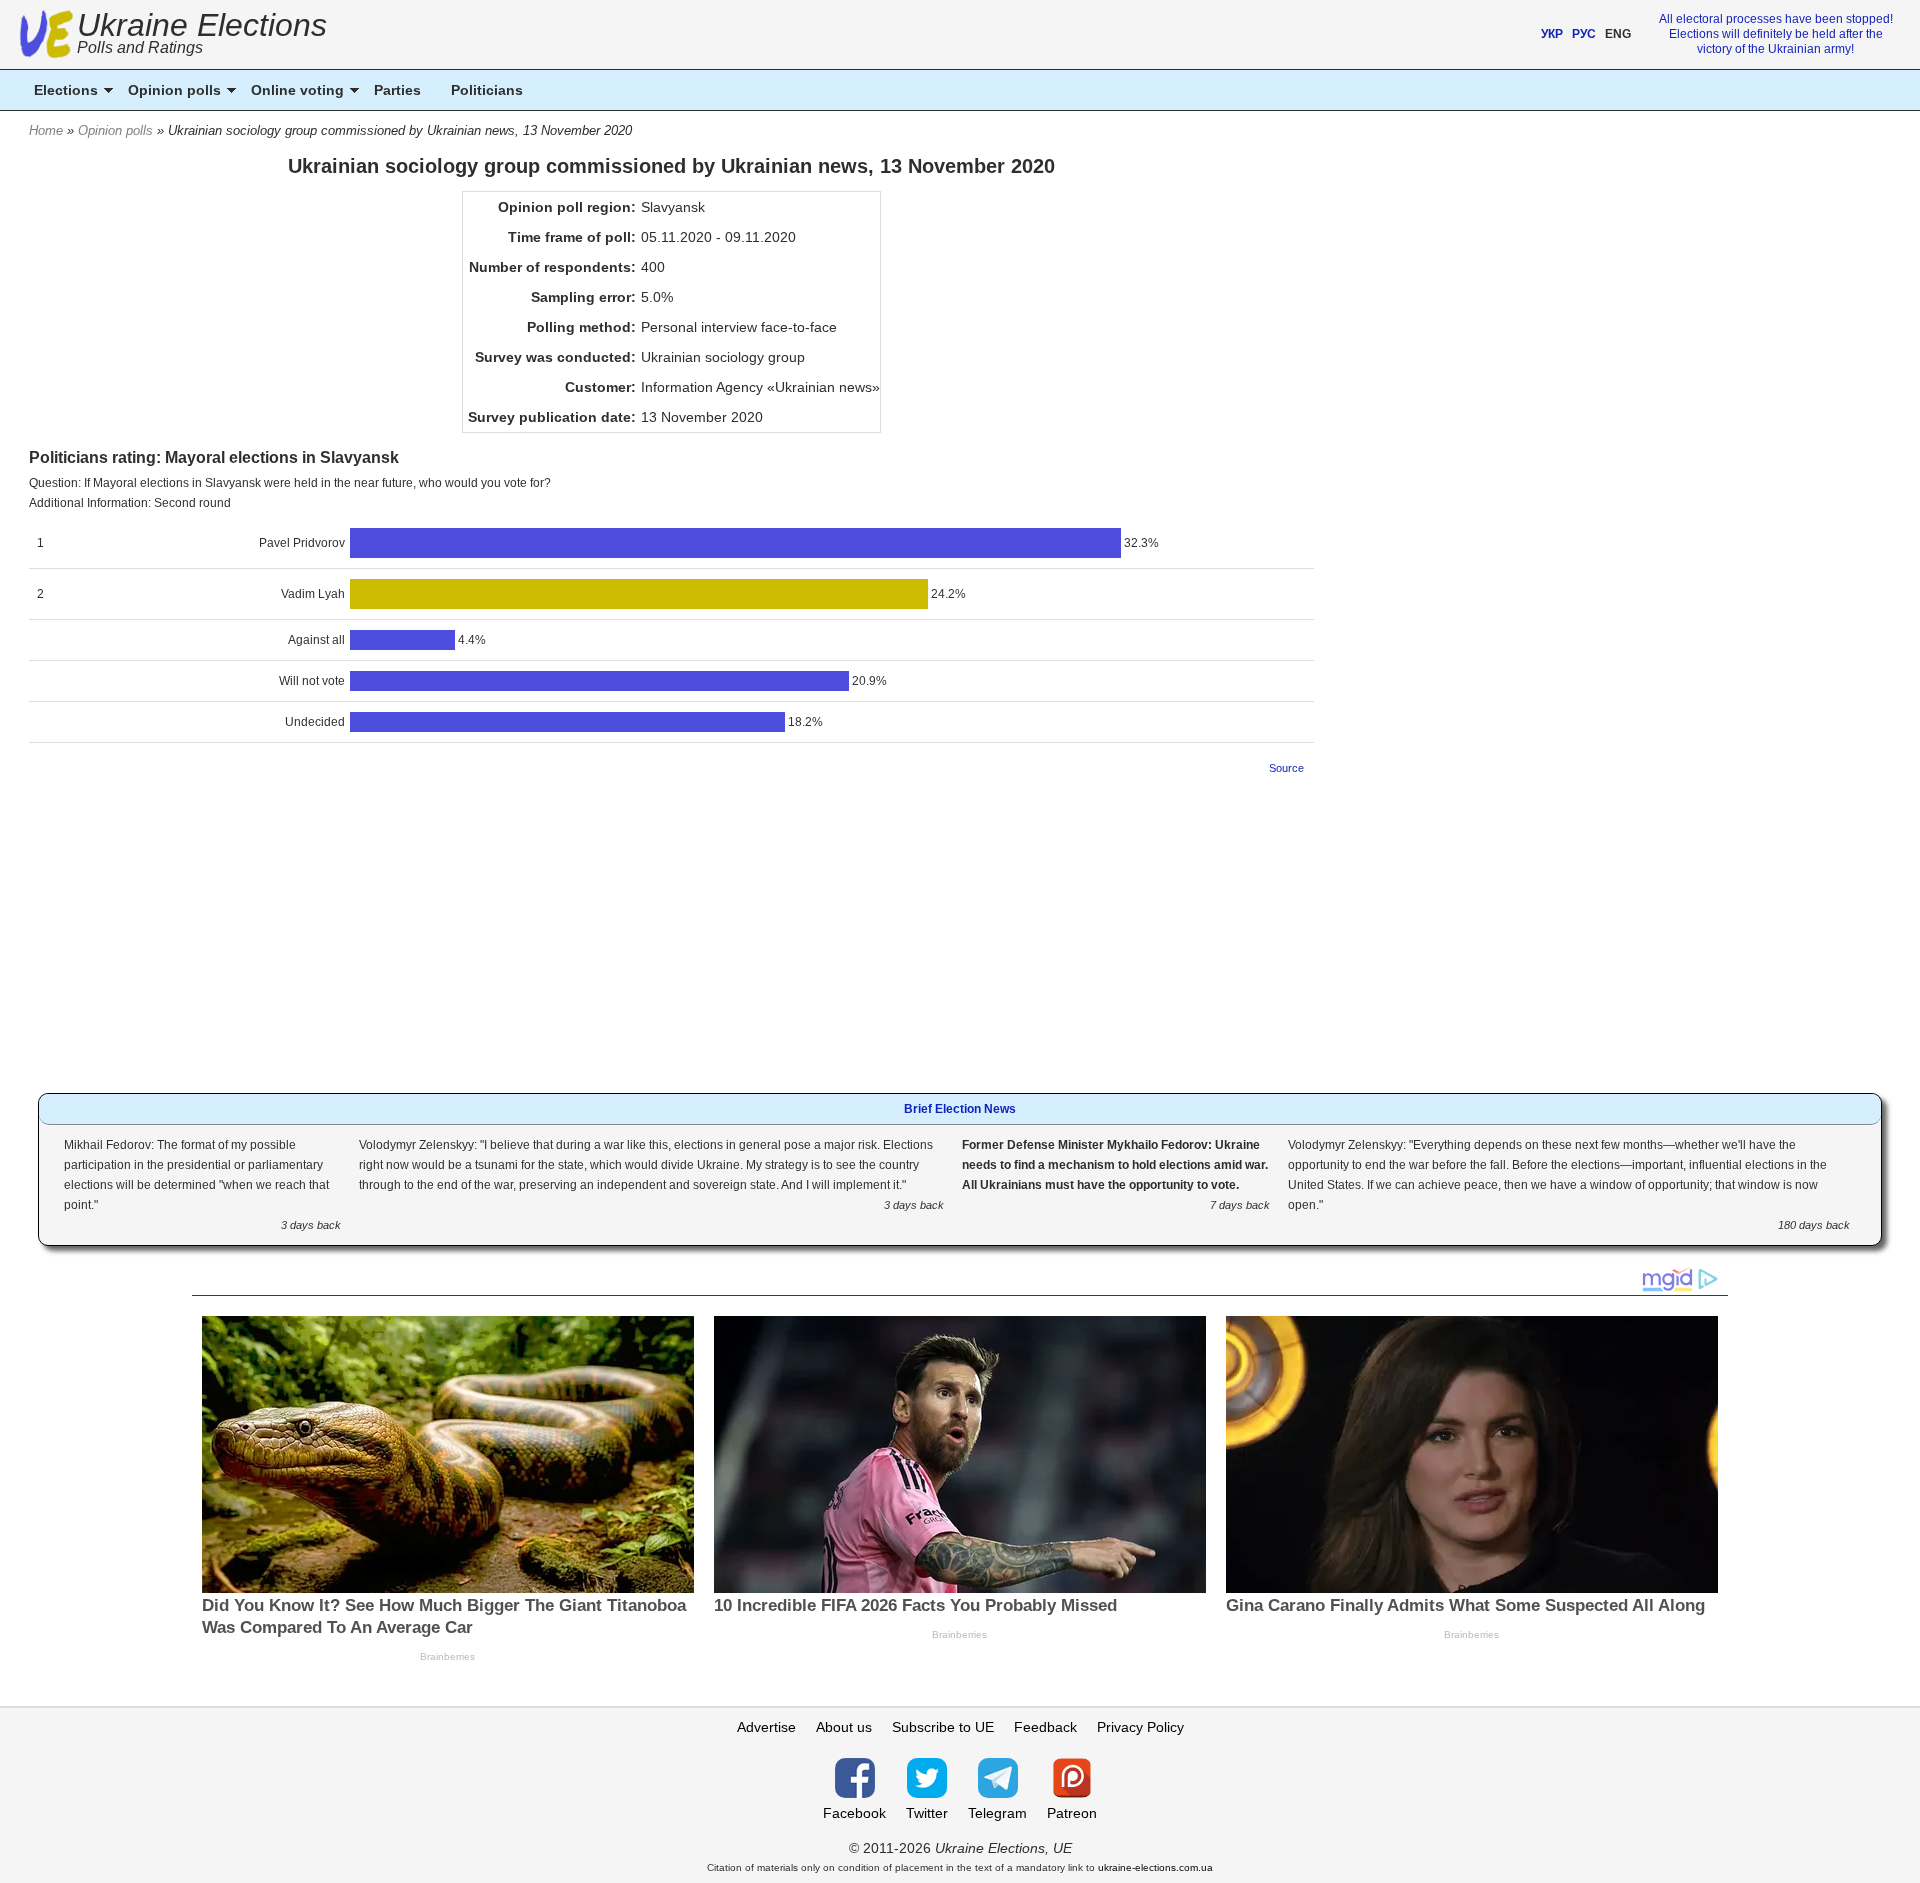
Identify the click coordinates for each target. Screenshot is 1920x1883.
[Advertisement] (671, 928)
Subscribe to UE (943, 1727)
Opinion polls (115, 130)
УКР (1552, 34)
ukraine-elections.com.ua (1155, 1867)
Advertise (766, 1727)
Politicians (487, 90)
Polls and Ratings (140, 47)
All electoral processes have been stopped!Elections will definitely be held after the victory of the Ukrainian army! (1776, 34)
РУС (1584, 34)
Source (1286, 768)
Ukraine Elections (202, 35)
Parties (397, 90)
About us (844, 1727)
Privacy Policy (1140, 1727)
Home (46, 130)
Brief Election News (960, 1109)
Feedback (1045, 1727)
